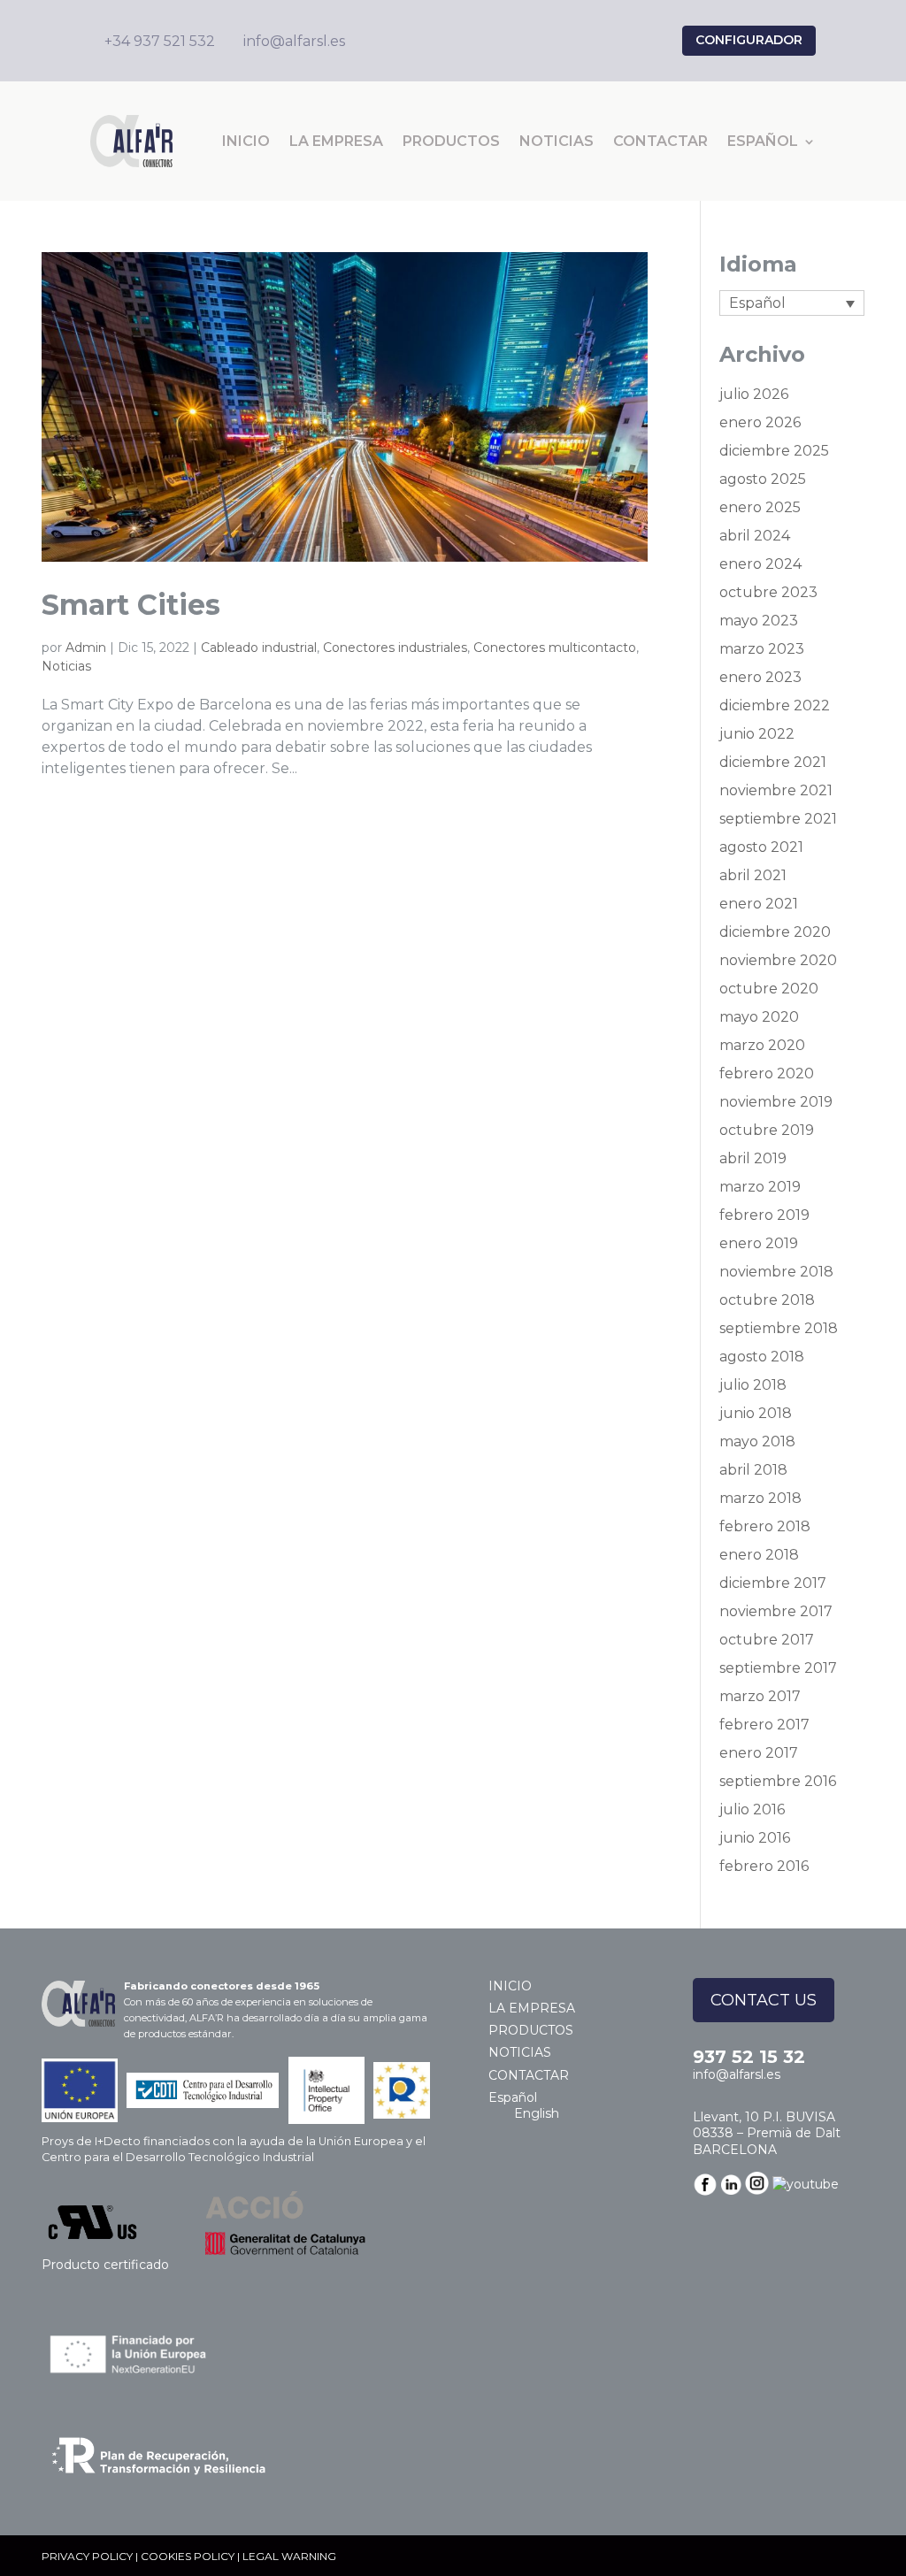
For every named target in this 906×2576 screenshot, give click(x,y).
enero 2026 (760, 422)
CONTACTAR (660, 141)
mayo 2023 (759, 621)
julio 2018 (753, 1385)
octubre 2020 (769, 989)
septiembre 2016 (778, 1781)
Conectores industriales (395, 648)
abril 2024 (755, 536)
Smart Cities (131, 605)
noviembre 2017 (776, 1611)
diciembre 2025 (774, 451)
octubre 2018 (767, 1300)
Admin (86, 648)
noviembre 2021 (776, 790)
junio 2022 (757, 734)
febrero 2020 (767, 1073)
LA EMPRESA (336, 141)
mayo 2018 (757, 1441)
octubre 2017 (767, 1640)
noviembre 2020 (778, 960)
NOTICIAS (557, 141)
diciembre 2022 (775, 705)
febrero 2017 (764, 1725)
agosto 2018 (762, 1357)
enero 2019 (759, 1243)
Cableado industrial (259, 648)
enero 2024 (760, 564)
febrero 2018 (765, 1526)
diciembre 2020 (775, 932)
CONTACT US (764, 2000)
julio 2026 (754, 394)
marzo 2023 (762, 649)
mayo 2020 (759, 1017)
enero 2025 (760, 507)
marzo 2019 (760, 1187)
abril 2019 (753, 1158)
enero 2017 (759, 1753)
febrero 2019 (764, 1215)
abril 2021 (753, 875)
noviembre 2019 (776, 1102)
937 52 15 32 (749, 2057)
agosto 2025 (763, 479)
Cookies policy (188, 2556)
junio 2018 (756, 1413)
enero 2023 (760, 677)
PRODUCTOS (451, 141)
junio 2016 (755, 1838)
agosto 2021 (761, 847)
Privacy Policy (87, 2556)
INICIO (246, 141)
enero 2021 (759, 904)
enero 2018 (759, 1555)
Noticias (66, 666)
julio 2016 (752, 1809)
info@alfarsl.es (737, 2074)
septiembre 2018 (779, 1328)
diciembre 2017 (773, 1583)
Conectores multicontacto (555, 648)
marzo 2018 (760, 1498)
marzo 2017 (760, 1696)
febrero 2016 (764, 1866)
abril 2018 (753, 1470)
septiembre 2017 (778, 1668)
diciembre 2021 (773, 762)
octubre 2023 (768, 592)
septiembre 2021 (778, 819)
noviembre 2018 (776, 1272)
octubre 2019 (767, 1130)
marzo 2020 (762, 1045)
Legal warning (289, 2556)
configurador (749, 40)
